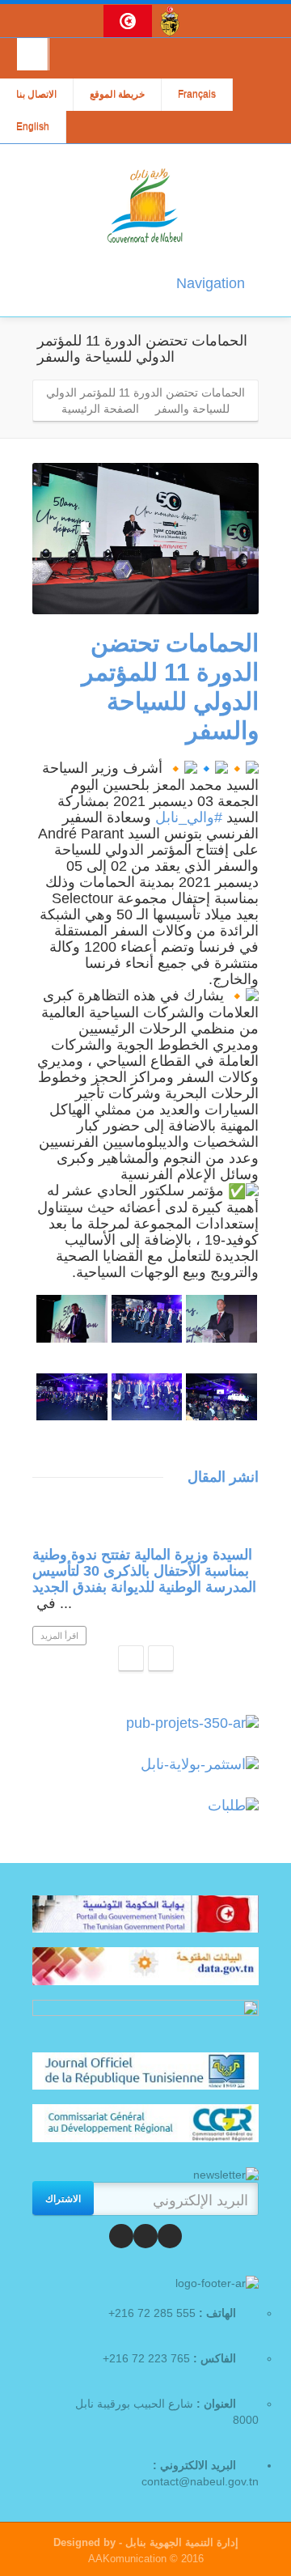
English (33, 127)
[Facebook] (170, 2236)
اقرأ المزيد (59, 1636)
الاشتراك (63, 2198)
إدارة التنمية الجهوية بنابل (180, 2542)
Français (197, 95)
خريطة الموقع (117, 95)
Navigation (211, 283)
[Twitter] (145, 2236)
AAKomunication (127, 2559)
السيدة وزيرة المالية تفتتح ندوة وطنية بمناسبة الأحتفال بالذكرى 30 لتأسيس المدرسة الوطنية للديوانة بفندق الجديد (144, 1571)
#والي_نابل (189, 817)
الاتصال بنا (36, 95)
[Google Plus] (121, 2236)
